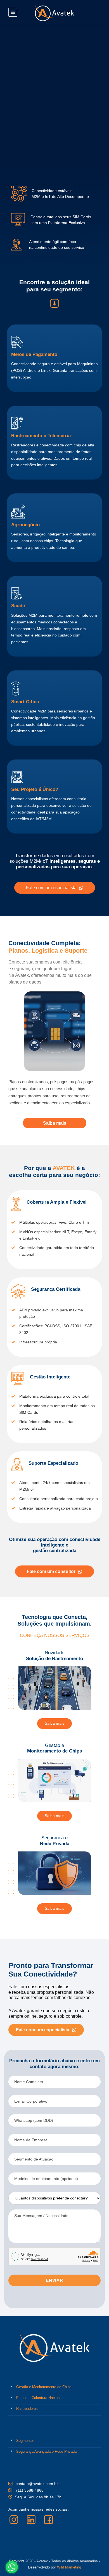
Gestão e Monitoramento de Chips (44, 2387)
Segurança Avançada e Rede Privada (46, 2451)
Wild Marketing (69, 2567)
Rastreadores (27, 2409)
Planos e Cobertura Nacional (39, 2398)
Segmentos (25, 2441)
